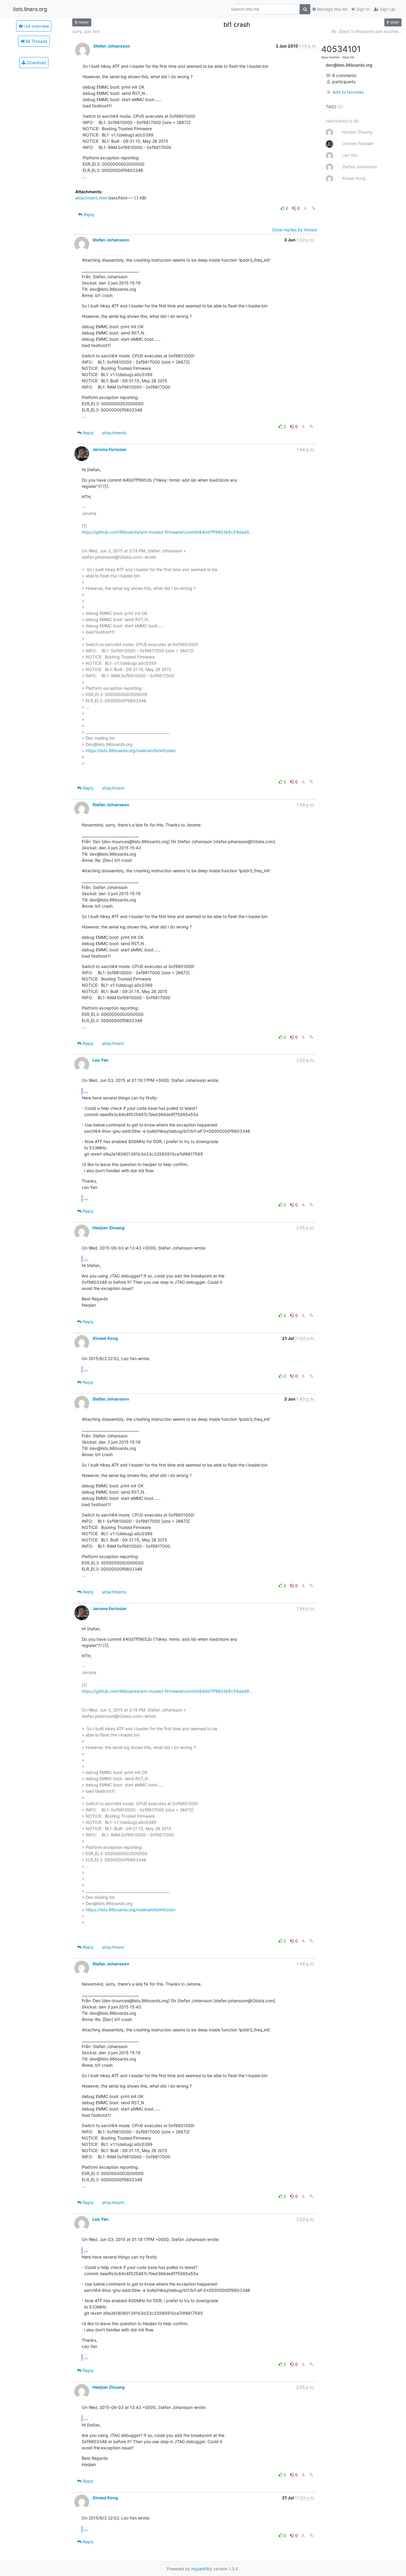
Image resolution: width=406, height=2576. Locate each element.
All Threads (36, 41)
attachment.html (91, 198)
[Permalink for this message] (314, 208)
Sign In (362, 9)
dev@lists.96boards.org (349, 65)
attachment (113, 788)
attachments (114, 433)
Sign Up (387, 9)
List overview (36, 26)
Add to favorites (348, 92)
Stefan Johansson (112, 46)
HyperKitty (202, 2569)
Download (36, 63)
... (86, 1091)
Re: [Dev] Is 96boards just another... (366, 31)
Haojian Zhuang (108, 1228)
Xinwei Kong (105, 1338)
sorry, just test (86, 31)
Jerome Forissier (110, 449)
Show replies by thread (294, 230)
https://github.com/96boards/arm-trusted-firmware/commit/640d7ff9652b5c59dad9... (167, 532)
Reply (88, 214)
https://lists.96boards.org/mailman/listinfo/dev (131, 751)
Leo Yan (100, 1060)
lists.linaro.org (30, 9)
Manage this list (332, 9)
